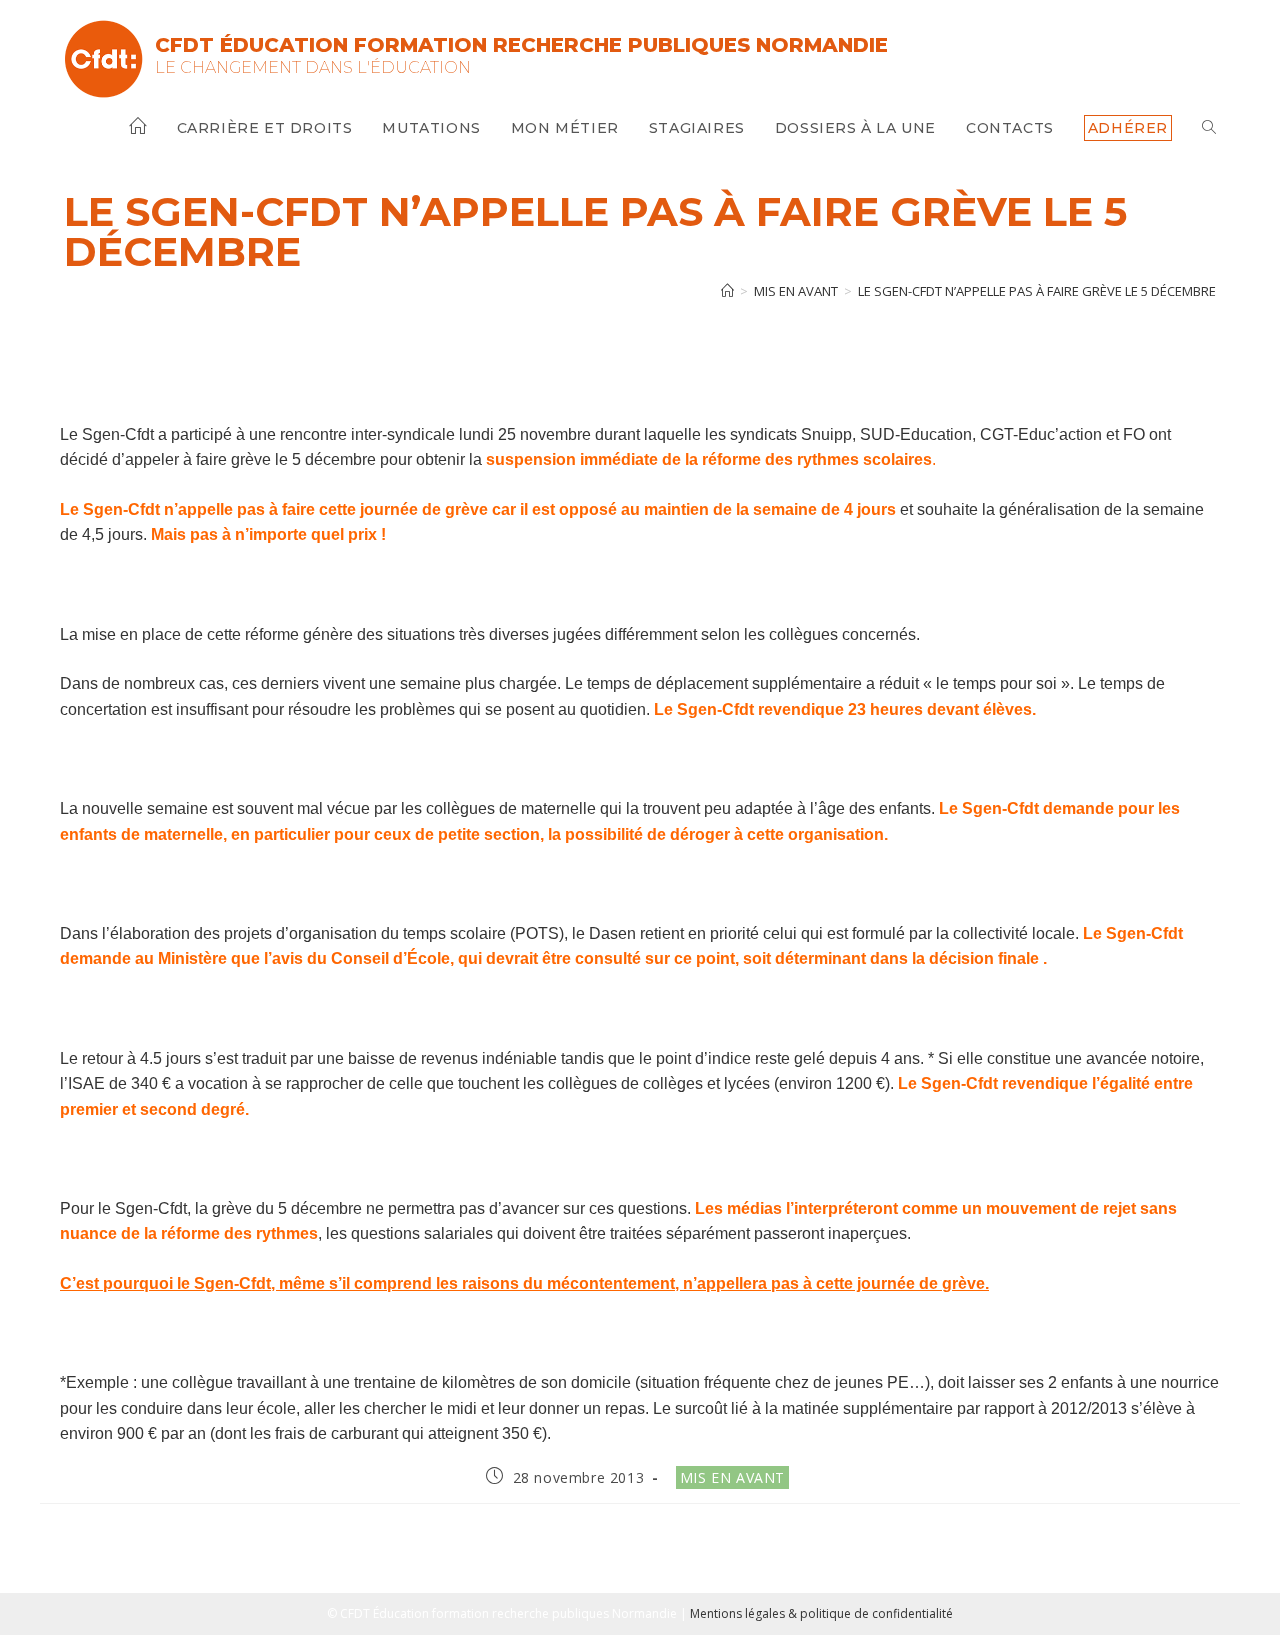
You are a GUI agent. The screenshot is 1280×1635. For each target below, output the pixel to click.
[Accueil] (727, 291)
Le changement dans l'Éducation (313, 67)
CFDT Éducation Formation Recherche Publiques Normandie (521, 45)
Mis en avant (732, 1477)
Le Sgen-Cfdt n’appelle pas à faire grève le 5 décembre (1037, 291)
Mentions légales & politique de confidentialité (821, 1613)
